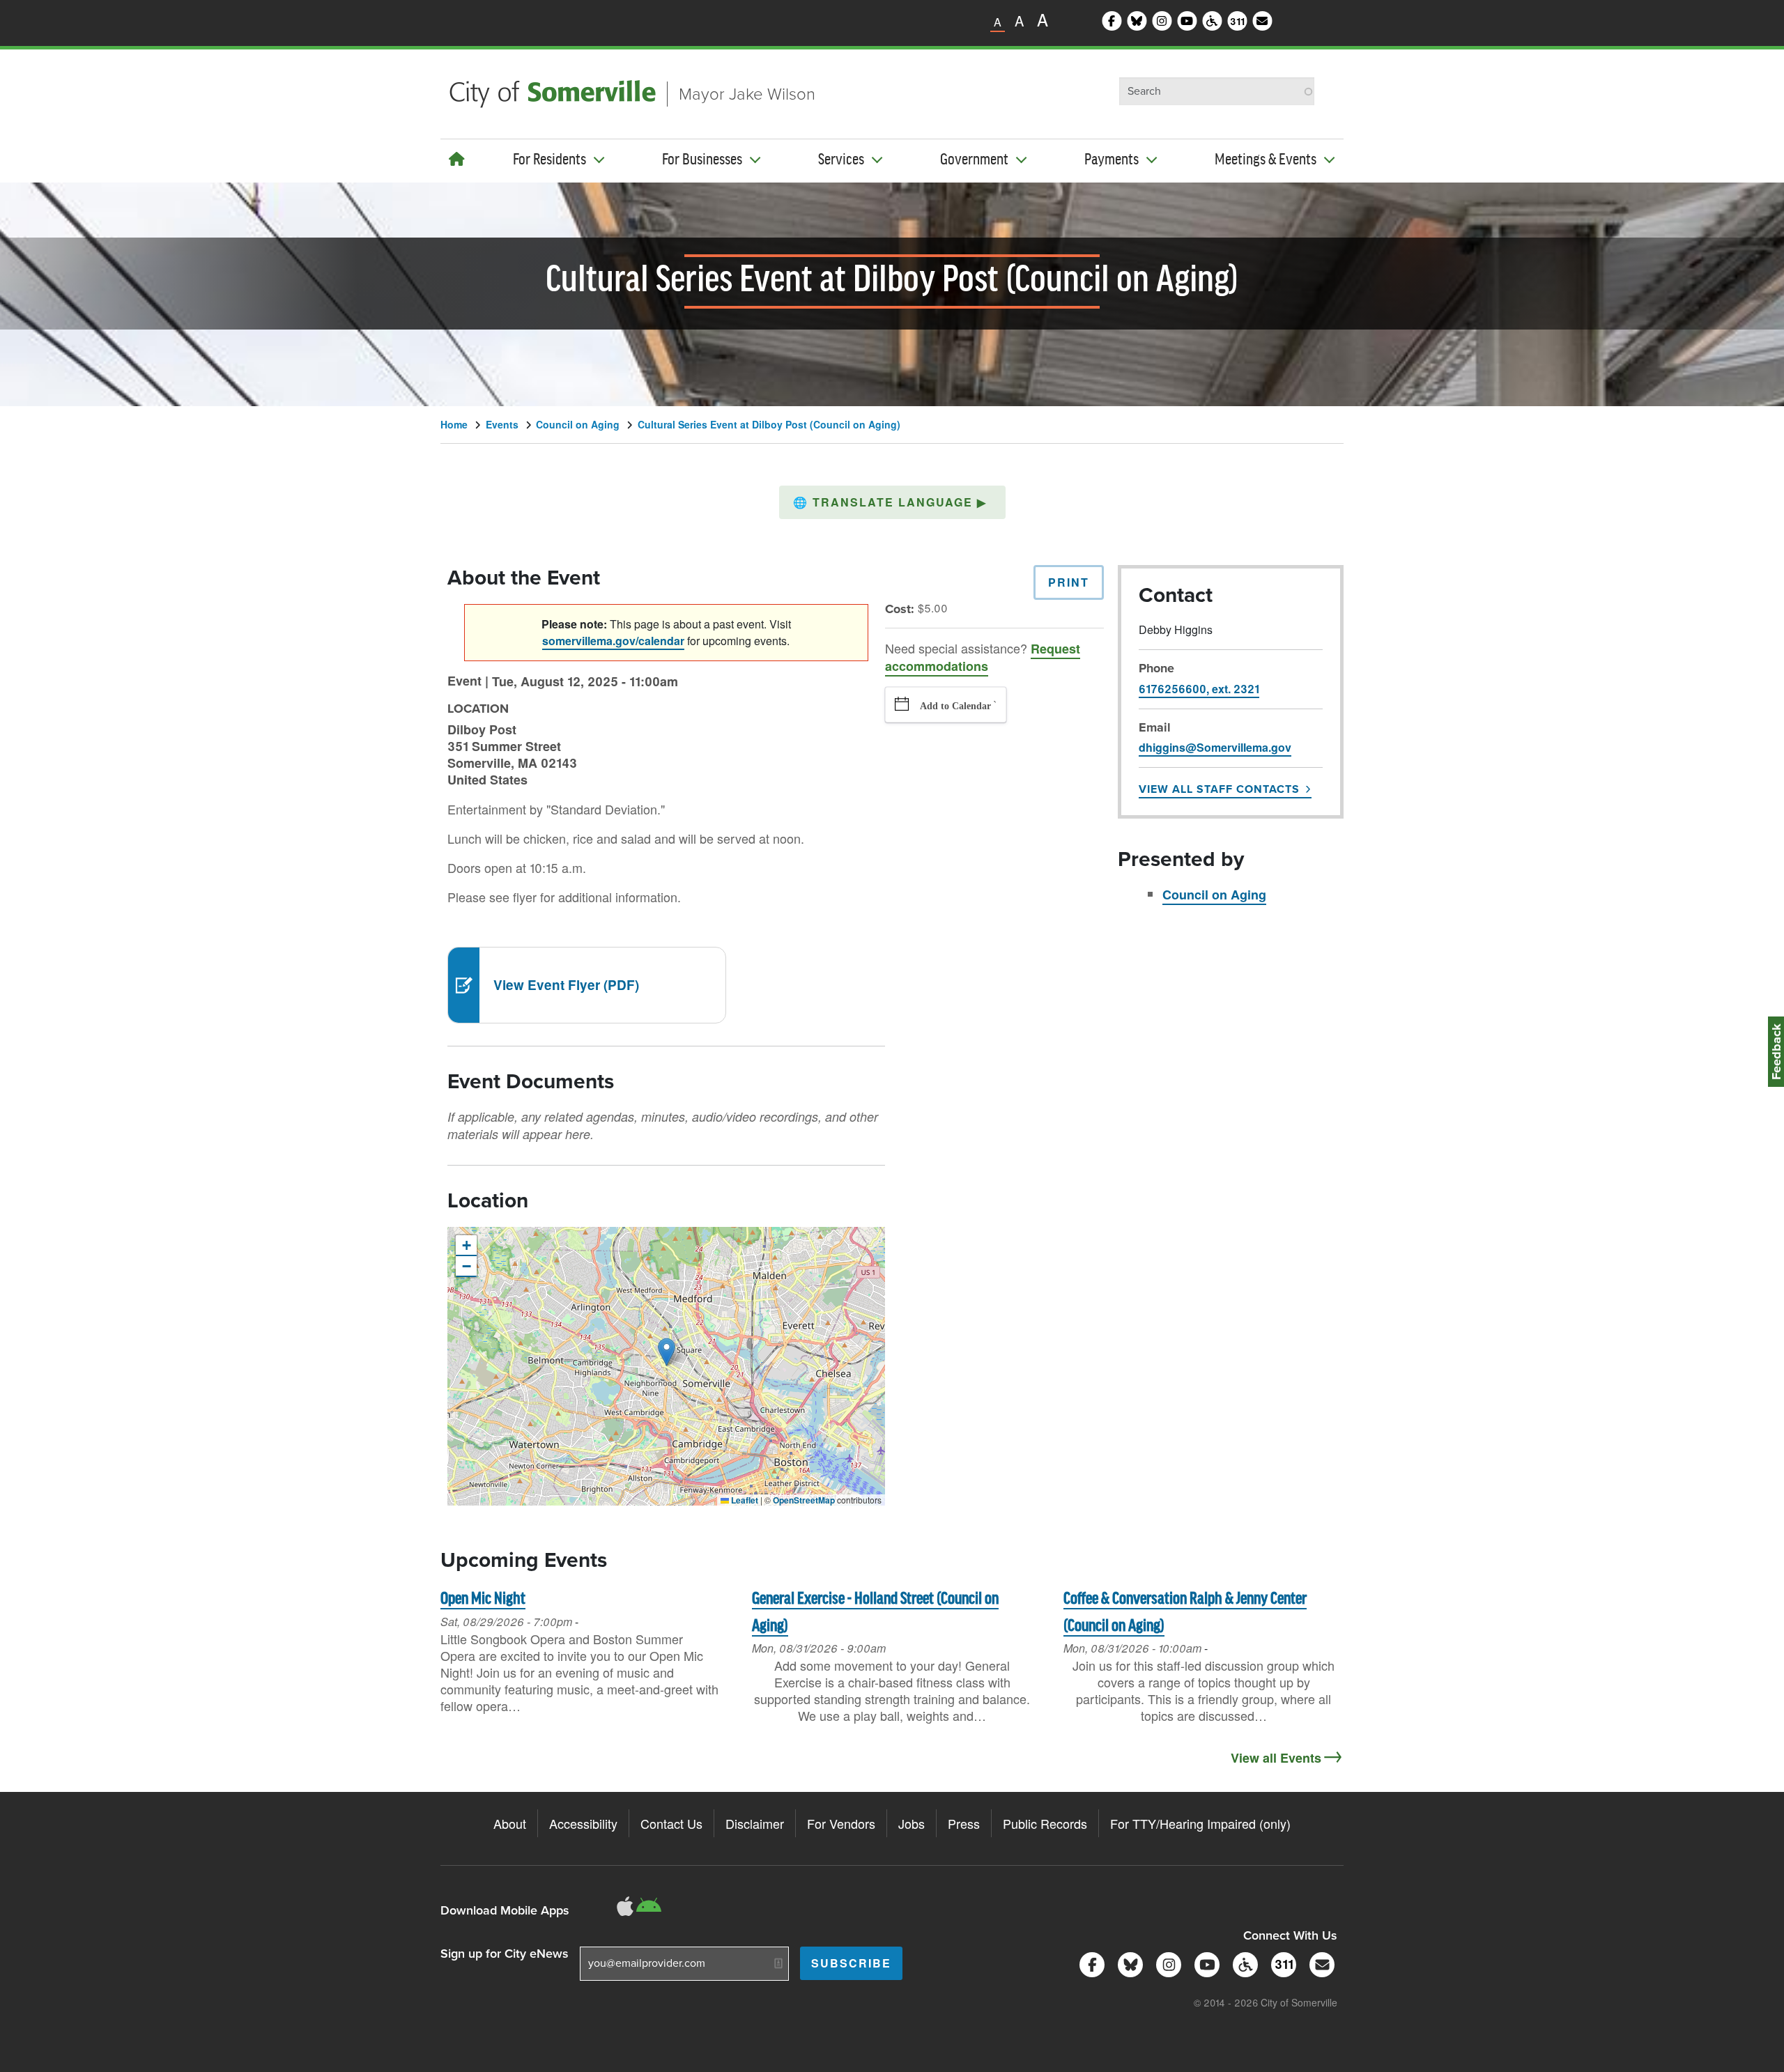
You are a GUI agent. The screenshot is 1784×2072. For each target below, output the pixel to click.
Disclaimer (755, 1823)
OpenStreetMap (804, 1500)
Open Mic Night (483, 1599)
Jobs (912, 1823)
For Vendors (841, 1823)
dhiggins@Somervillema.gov (1215, 747)
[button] (892, 502)
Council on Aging (578, 424)
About (510, 1823)
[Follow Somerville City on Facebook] (1090, 1963)
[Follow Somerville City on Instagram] (1166, 1963)
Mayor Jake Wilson (747, 94)
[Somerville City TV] (1205, 1963)
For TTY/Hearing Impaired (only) (1200, 1823)
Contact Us (671, 1823)
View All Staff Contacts (1219, 789)
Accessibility (583, 1823)
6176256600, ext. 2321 (1199, 689)
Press (964, 1823)
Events (502, 424)
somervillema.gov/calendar (613, 641)
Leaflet (744, 1500)
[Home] (457, 159)
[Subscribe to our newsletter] (1320, 1963)
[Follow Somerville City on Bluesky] (1128, 1963)
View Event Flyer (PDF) (566, 985)
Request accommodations (983, 657)
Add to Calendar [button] (955, 706)
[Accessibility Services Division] (1243, 1963)
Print (1069, 582)
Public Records (1045, 1823)
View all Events (1276, 1758)
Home (454, 424)
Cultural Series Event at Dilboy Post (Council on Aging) (769, 424)
